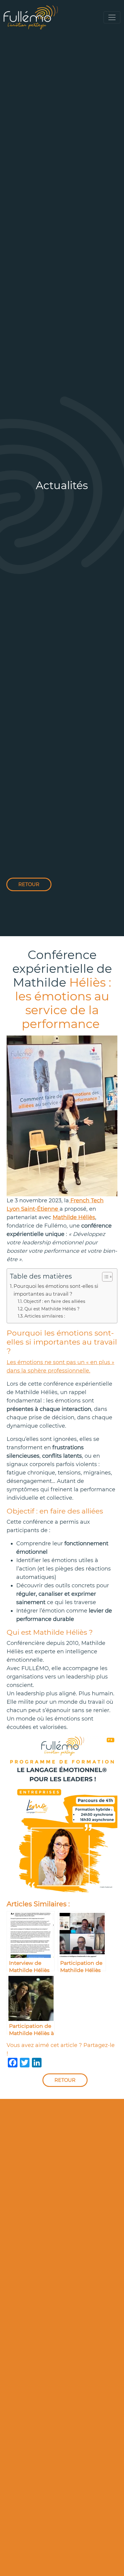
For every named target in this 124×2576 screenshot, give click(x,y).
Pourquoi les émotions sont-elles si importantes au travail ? (56, 1290)
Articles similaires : (45, 1316)
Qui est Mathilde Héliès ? (52, 1309)
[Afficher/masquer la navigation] (112, 17)
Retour (29, 884)
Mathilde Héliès (74, 1217)
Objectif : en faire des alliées (54, 1301)
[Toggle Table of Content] (104, 1277)
